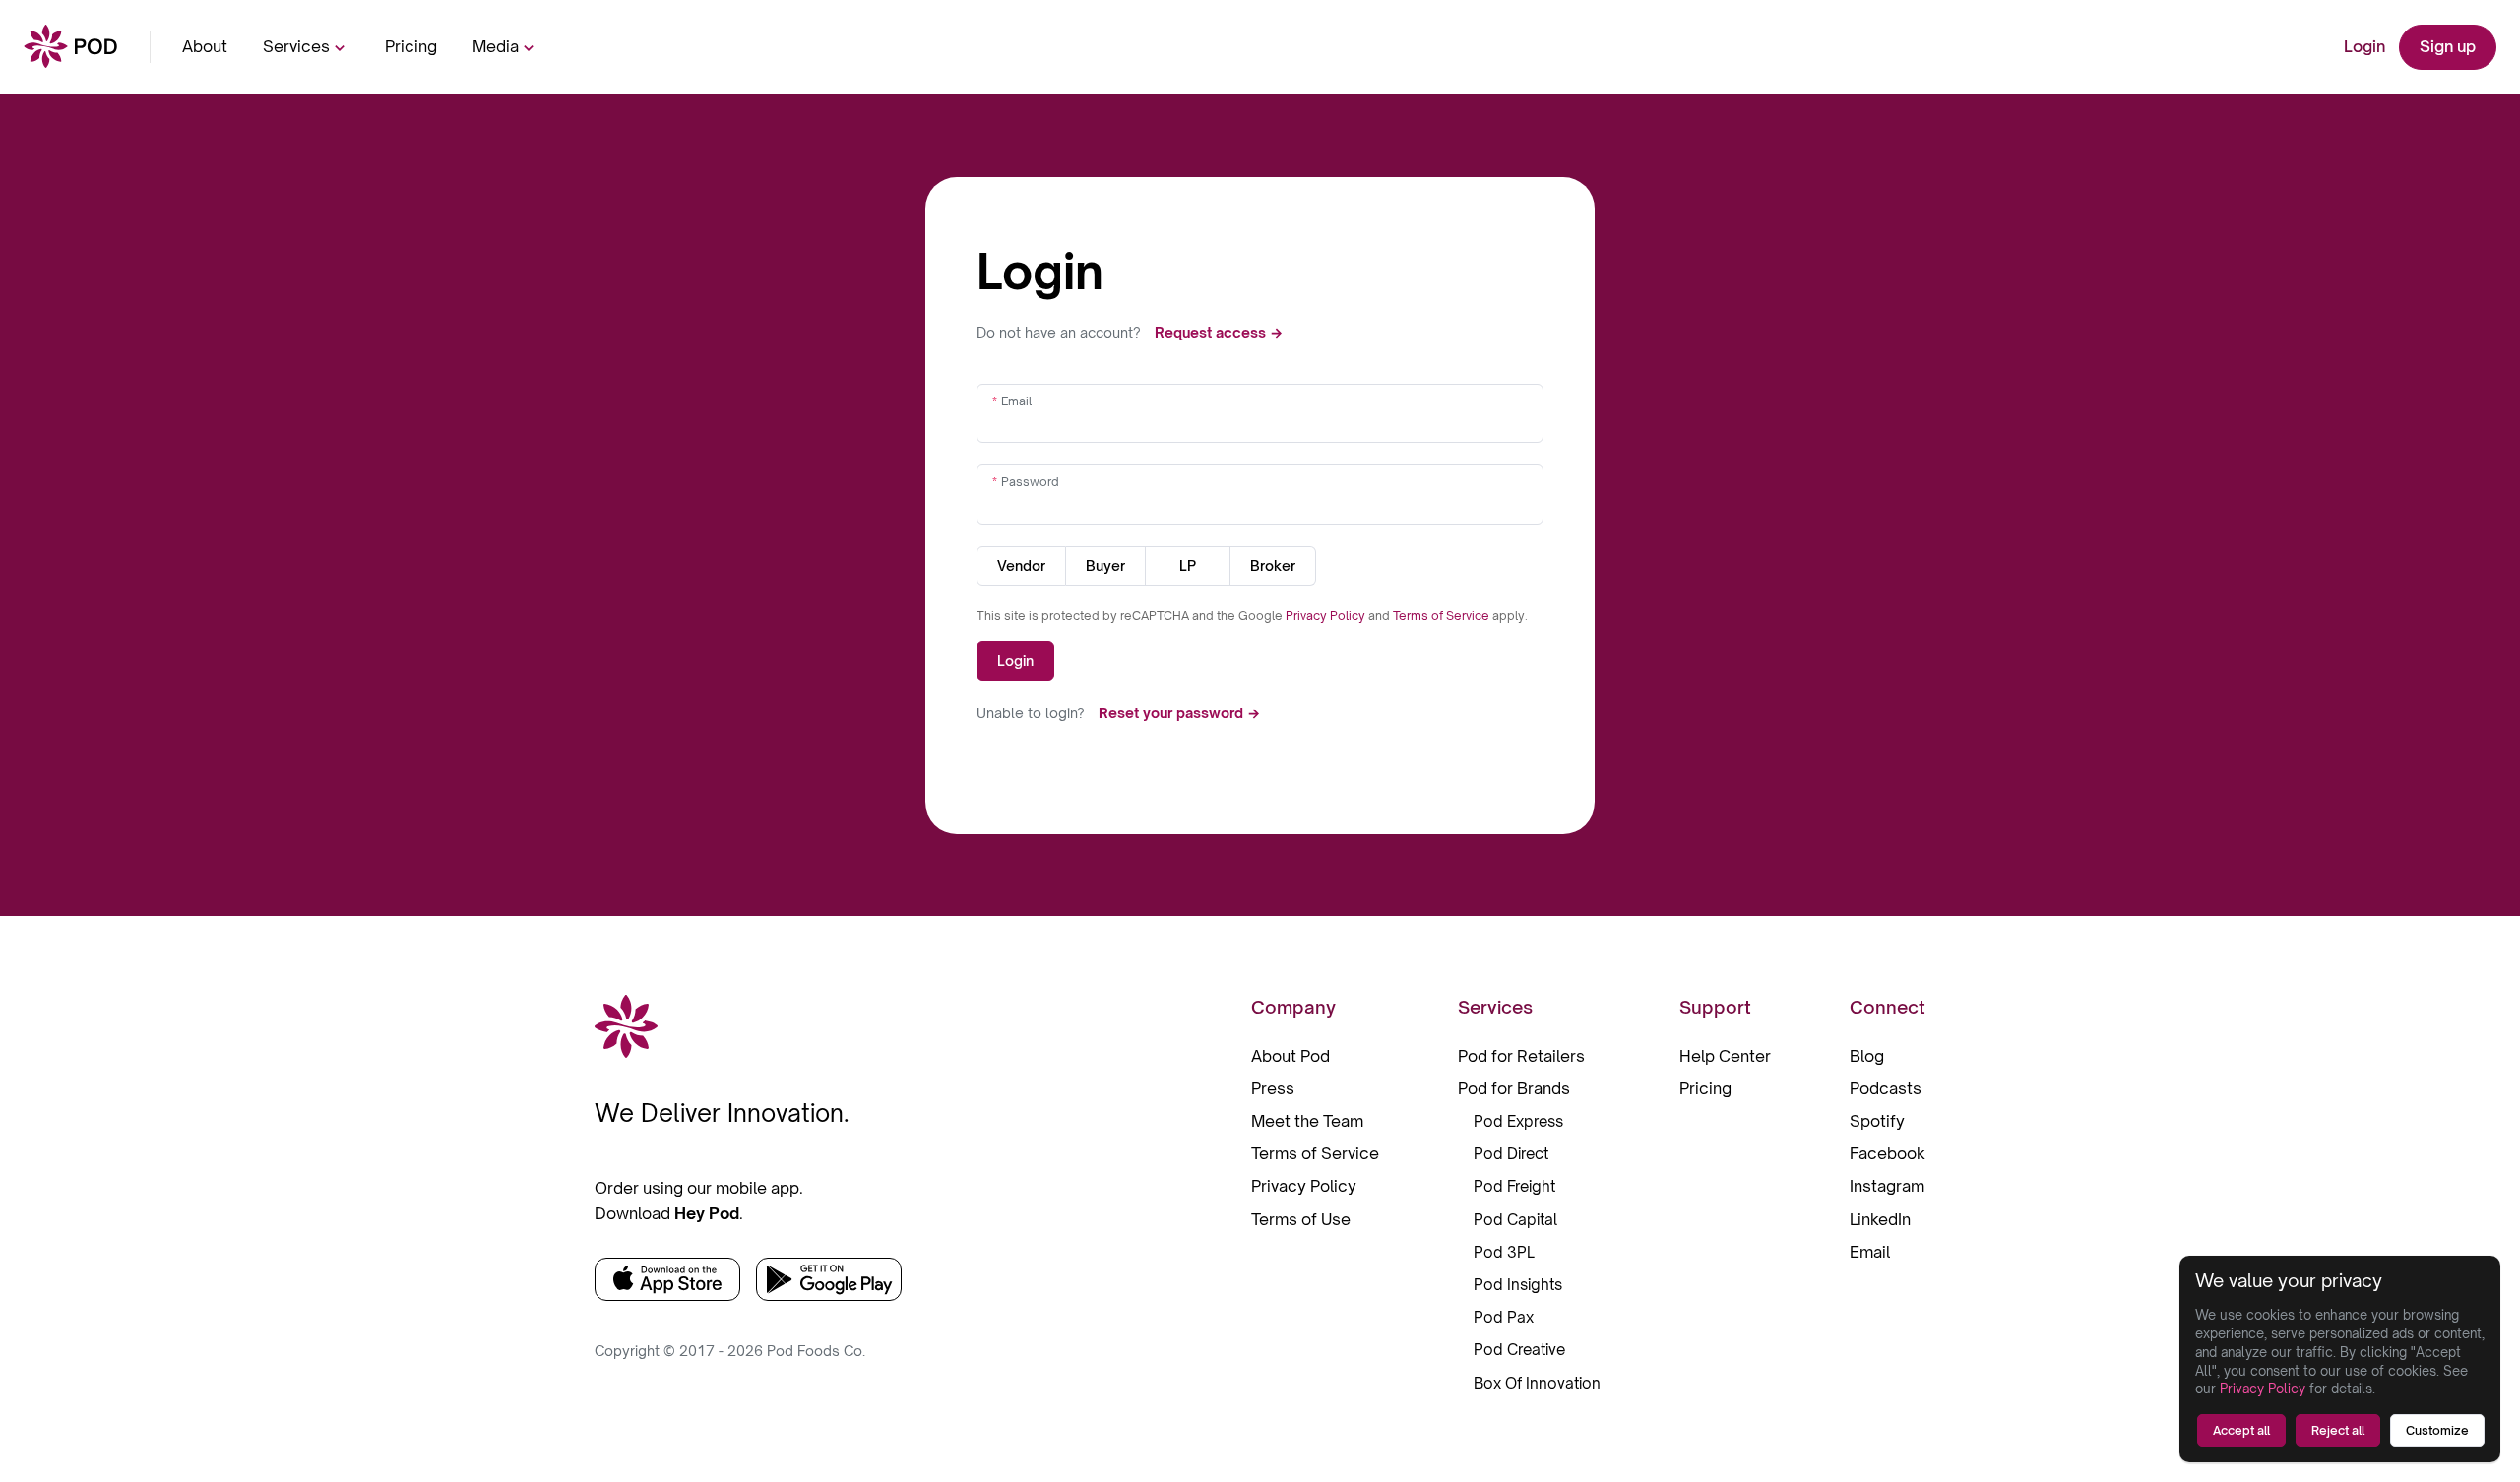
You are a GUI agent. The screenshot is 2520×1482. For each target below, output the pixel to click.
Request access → (1219, 332)
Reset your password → (1179, 713)
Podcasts (1886, 1088)
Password (1030, 482)
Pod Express (1518, 1121)
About (205, 46)
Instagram (1887, 1186)
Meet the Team (1307, 1121)
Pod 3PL (1504, 1252)
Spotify (1877, 1121)
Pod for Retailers (1521, 1056)
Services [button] (296, 46)
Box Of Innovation (1537, 1383)
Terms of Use (1301, 1219)
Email (1016, 401)
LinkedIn (1880, 1219)
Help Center (1725, 1056)
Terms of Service (1443, 616)
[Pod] (71, 48)
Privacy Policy (1327, 616)
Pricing (411, 46)
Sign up (2448, 46)
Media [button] (496, 46)
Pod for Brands (1514, 1088)
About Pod (1291, 1056)
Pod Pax (1504, 1317)
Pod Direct (1511, 1154)
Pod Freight (1514, 1186)
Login (2364, 46)
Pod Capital (1515, 1220)
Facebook (1888, 1153)
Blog (1867, 1056)
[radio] (1021, 566)
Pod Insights (1518, 1285)
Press (1273, 1088)
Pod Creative (1519, 1350)
